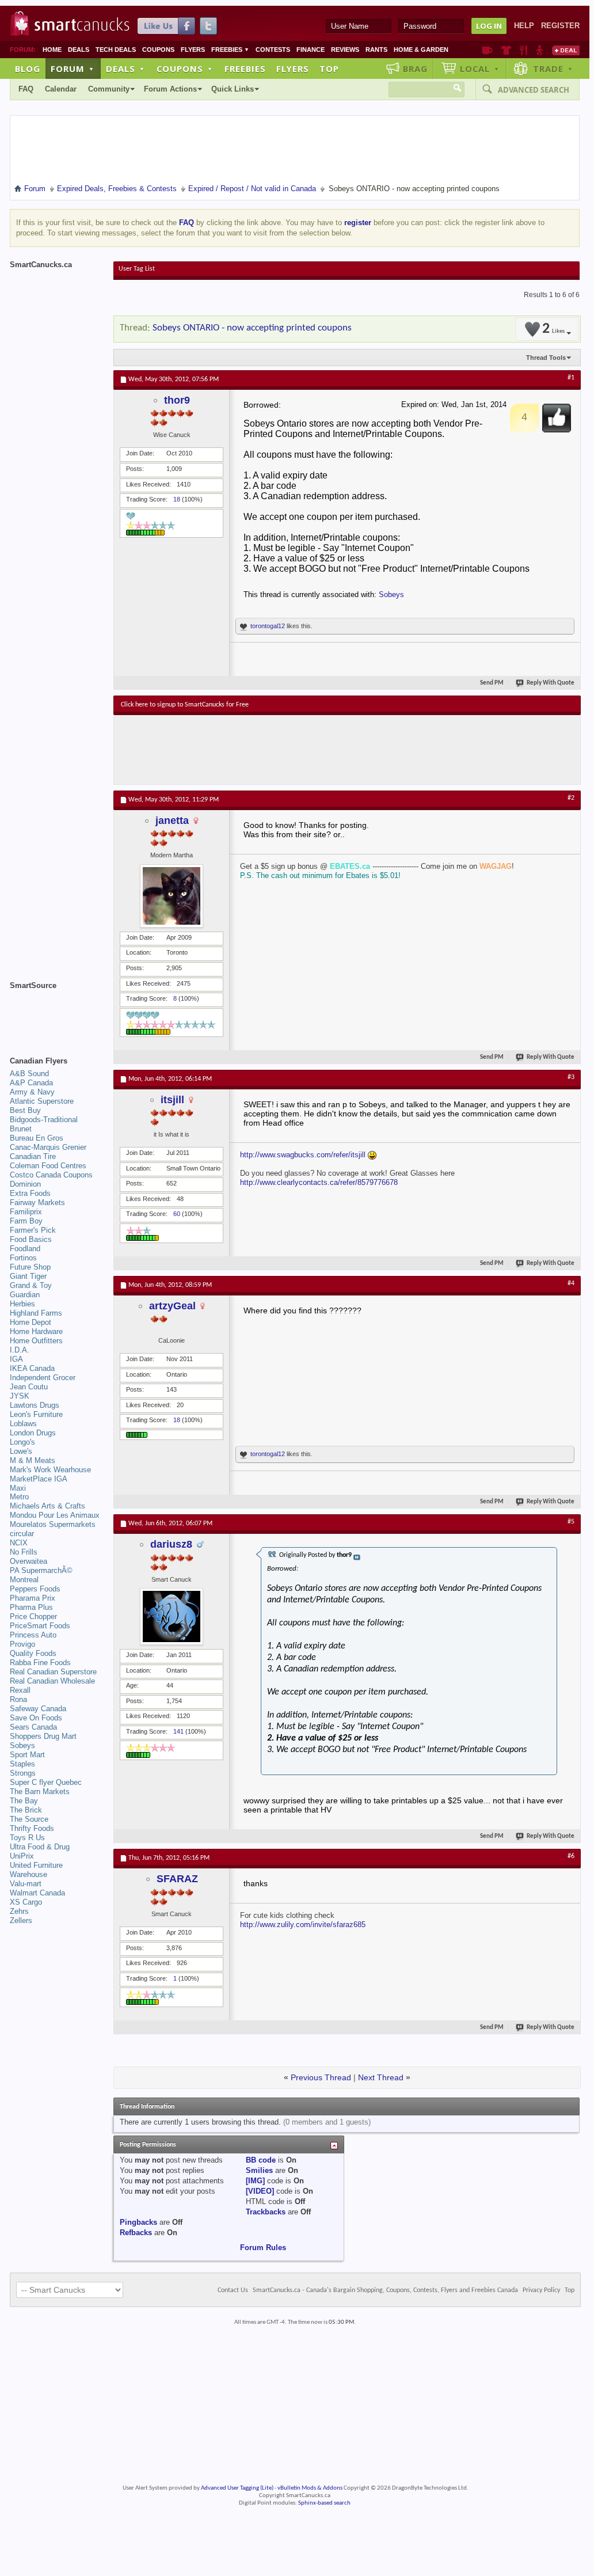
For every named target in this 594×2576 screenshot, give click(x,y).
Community (109, 89)
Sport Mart (27, 1755)
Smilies (259, 2170)
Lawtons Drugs (35, 1405)
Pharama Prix (33, 1598)
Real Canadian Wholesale (52, 1681)
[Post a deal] (566, 50)
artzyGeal (172, 1306)
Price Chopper (33, 1616)
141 (178, 1731)
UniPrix (22, 1856)
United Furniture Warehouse (36, 1870)
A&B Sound (29, 1074)
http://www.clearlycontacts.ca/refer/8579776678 (319, 1182)
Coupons (158, 50)
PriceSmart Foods (40, 1626)
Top (329, 69)
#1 (571, 378)
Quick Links (233, 89)
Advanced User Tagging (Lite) (237, 2488)
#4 (571, 1283)
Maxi (18, 1488)
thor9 (177, 400)
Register (560, 26)
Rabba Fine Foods (40, 1663)
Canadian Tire (33, 1156)
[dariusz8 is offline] (172, 1616)
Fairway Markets (37, 1202)
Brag (415, 69)
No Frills (24, 1552)
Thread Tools (546, 358)
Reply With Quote (551, 683)
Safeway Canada (38, 1709)
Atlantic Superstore (42, 1101)
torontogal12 (268, 626)
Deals (79, 50)
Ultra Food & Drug (40, 1847)
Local (480, 69)
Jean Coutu (29, 1387)
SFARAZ (177, 1879)
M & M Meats (33, 1460)
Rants (376, 50)
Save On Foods (36, 1718)
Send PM (492, 683)
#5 (571, 1522)
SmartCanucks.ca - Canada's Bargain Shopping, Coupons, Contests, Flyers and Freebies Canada (385, 2290)
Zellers (21, 1920)
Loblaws (23, 1424)
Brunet (21, 1129)
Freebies (230, 50)
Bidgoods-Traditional (44, 1120)
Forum (73, 69)
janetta (172, 820)
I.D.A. (20, 1350)
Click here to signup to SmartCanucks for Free (185, 705)
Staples (22, 1764)
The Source (29, 1819)
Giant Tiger (28, 1276)
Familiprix (26, 1212)
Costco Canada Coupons (51, 1175)
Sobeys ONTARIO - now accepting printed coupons (252, 328)
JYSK (20, 1396)
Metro (19, 1497)
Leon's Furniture (36, 1414)
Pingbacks (138, 2222)
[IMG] (255, 2181)
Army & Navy (32, 1092)
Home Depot (31, 1322)
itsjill (172, 1100)
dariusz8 (171, 1544)
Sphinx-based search (324, 2503)
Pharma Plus (31, 1607)
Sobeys (391, 594)
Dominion (25, 1184)
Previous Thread (321, 2077)
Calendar (61, 89)
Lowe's (21, 1451)
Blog (28, 69)
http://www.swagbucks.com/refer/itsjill (303, 1155)
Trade (553, 69)
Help (524, 26)
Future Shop (30, 1267)
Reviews (345, 50)
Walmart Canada (37, 1893)
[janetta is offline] (172, 896)
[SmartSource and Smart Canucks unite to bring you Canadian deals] (56, 1011)
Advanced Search (534, 90)
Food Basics (31, 1239)
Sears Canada (33, 1727)
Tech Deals (116, 50)
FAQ (26, 89)
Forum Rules (263, 2248)
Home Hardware (36, 1331)
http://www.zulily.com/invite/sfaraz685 (303, 1925)
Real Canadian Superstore (53, 1672)
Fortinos (23, 1258)
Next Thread (381, 2077)
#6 (571, 1856)
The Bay (24, 1801)
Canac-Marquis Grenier (48, 1147)
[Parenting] (540, 50)
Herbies (22, 1304)
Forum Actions (170, 89)
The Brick (26, 1810)
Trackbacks (266, 2212)
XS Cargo (26, 1902)
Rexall (20, 1690)
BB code (261, 2160)
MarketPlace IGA (39, 1479)
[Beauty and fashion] (506, 50)
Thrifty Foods (32, 1828)
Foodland (25, 1249)
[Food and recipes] (523, 50)
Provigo (22, 1644)
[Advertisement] (332, 750)
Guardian (25, 1295)
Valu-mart (26, 1884)
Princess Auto (33, 1635)
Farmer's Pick (33, 1230)
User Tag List (137, 269)
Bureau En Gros (37, 1138)
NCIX (19, 1543)
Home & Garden (421, 50)
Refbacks (136, 2233)
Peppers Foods (35, 1589)
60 (177, 1214)
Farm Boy (26, 1221)
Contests (273, 50)
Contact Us (233, 2290)
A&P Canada (31, 1083)
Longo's (22, 1442)
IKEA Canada (32, 1368)
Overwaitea (28, 1561)
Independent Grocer (43, 1378)
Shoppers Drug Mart (43, 1736)
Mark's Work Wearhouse (50, 1470)
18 (177, 499)
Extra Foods (30, 1193)
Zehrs (19, 1911)
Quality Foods (33, 1653)
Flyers (193, 50)
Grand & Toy (31, 1285)
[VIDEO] (260, 2191)
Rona (18, 1699)
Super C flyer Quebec (46, 1782)
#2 (571, 798)
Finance (311, 50)
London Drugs (33, 1433)
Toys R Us (27, 1838)
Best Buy (25, 1110)
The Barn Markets (40, 1792)
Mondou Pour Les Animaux (55, 1515)
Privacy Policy (541, 2290)
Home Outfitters (36, 1341)
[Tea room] (487, 50)
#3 (571, 1077)
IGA (16, 1359)
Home (52, 50)
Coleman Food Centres (48, 1166)
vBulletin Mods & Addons (310, 2488)
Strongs (23, 1773)
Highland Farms (36, 1313)
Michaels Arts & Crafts (47, 1506)
